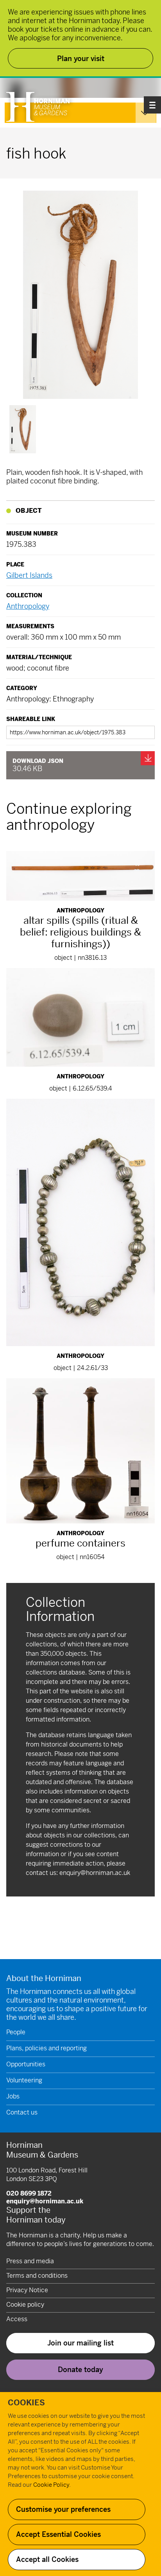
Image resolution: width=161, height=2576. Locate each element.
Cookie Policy (51, 2485)
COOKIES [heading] (26, 2403)
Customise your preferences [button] (63, 2509)
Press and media (30, 2261)
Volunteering (24, 2080)
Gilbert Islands (29, 575)
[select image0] (23, 429)
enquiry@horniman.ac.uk (95, 1873)
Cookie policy (25, 2305)
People (16, 2032)
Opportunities (26, 2064)
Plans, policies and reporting (47, 2048)
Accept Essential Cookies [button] (58, 2534)
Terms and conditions (37, 2276)
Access (17, 2319)
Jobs (13, 2096)
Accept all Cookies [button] (47, 2559)
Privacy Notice (27, 2290)
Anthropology (28, 606)
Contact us (22, 2112)
